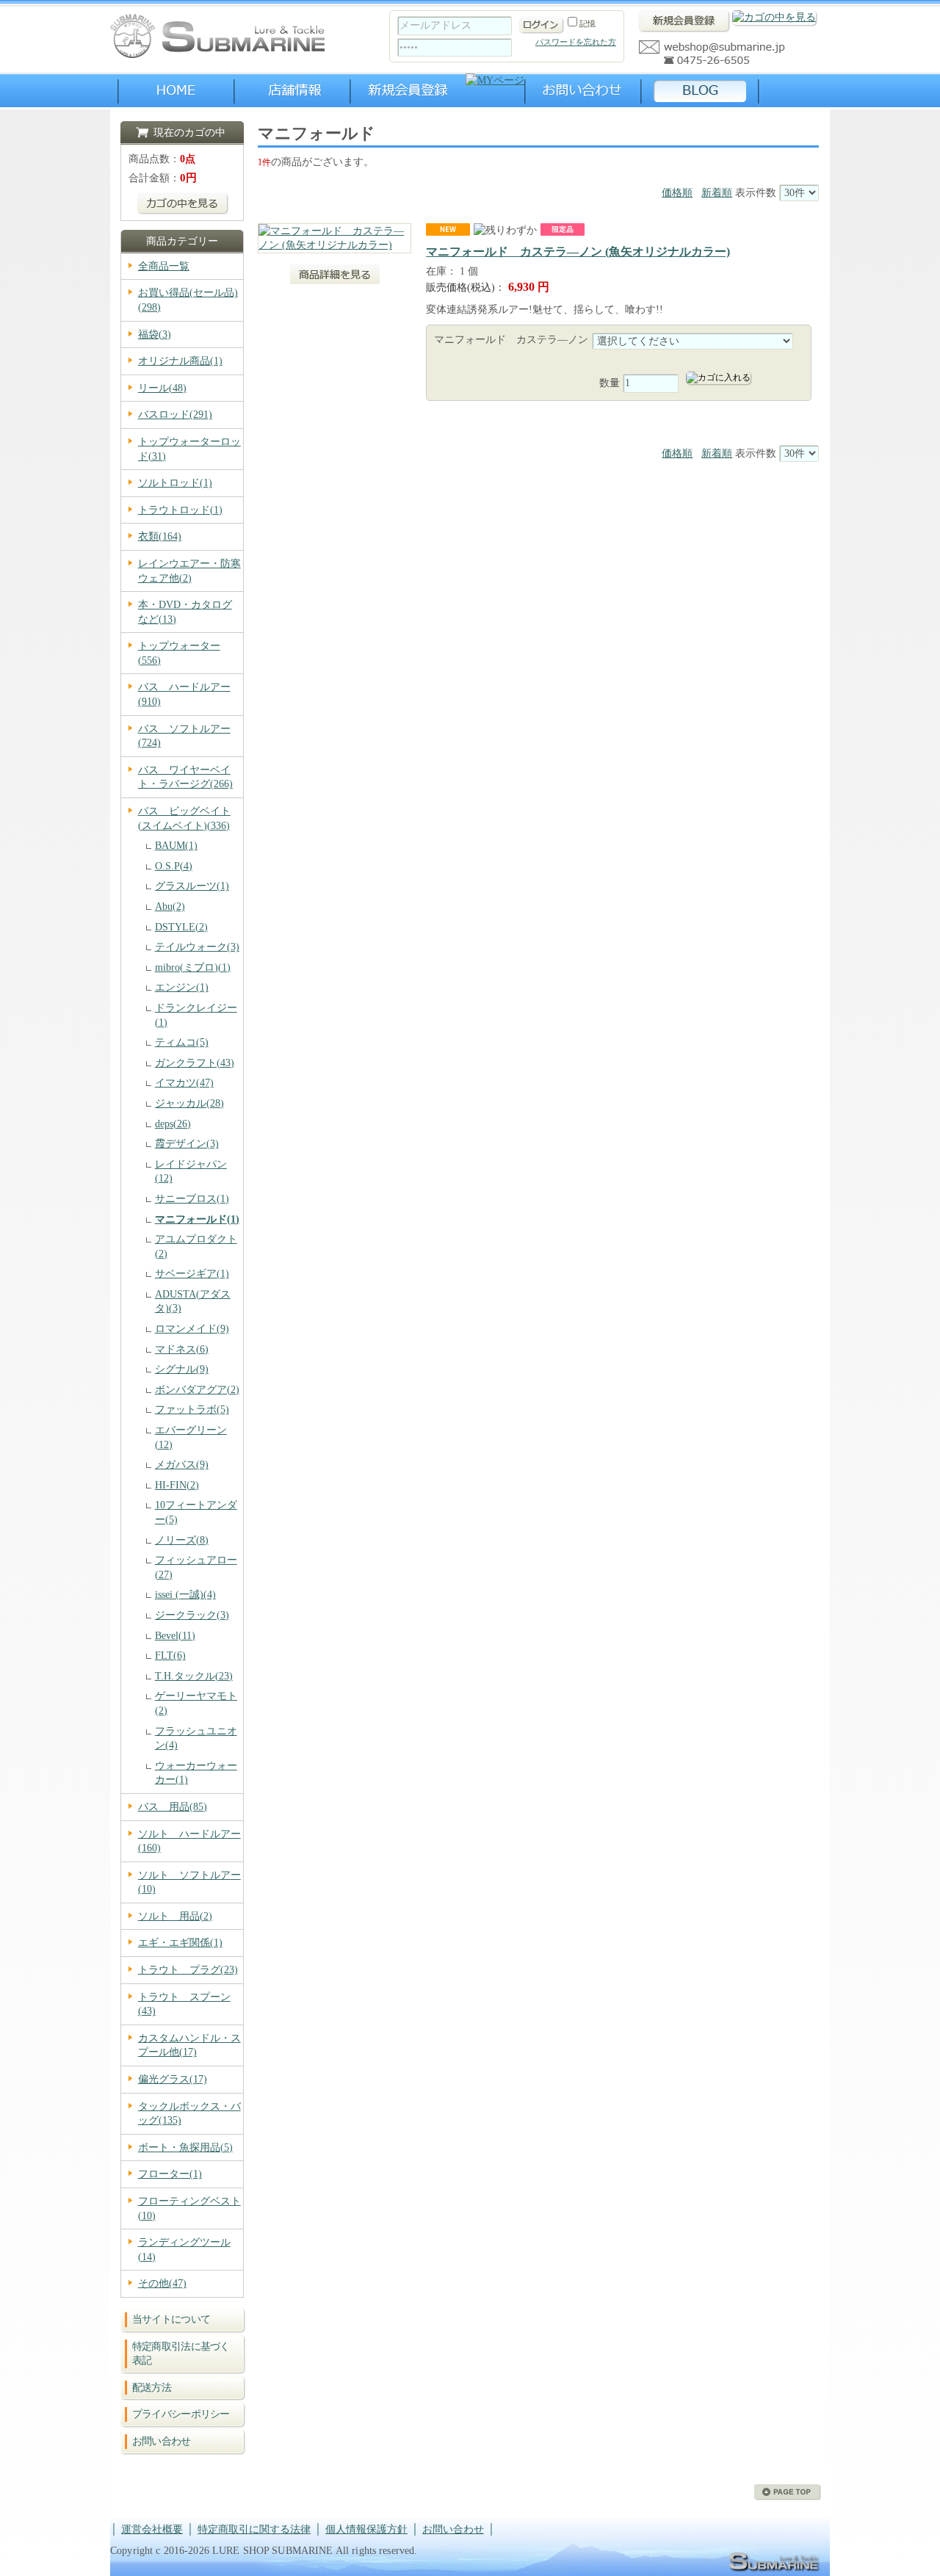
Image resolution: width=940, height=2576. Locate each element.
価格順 (677, 193)
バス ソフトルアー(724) (184, 736)
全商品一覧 (164, 266)
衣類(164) (160, 536)
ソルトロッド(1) (175, 483)
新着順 (717, 193)
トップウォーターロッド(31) (189, 449)
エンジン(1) (182, 987)
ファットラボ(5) (192, 1410)
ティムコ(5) (182, 1042)
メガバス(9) (182, 1465)
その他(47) (162, 2283)
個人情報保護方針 (366, 2529)
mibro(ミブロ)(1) (193, 967)
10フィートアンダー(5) (196, 1512)
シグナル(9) (182, 1369)
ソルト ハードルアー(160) (189, 1841)
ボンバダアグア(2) (197, 1390)
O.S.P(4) (174, 866)
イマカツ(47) (184, 1083)
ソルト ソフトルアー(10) (189, 1882)
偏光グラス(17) (173, 2079)
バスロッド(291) (175, 415)
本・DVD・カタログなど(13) (185, 612)
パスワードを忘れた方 (576, 42)
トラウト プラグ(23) (188, 1970)
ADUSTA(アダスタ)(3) (193, 1302)
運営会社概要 (152, 2529)
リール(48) (162, 388)
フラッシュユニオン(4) (196, 1739)
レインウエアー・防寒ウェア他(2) (189, 571)
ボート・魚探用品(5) (185, 2148)
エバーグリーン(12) (191, 1437)
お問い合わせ (162, 2441)
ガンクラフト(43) (195, 1063)
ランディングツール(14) (184, 2250)
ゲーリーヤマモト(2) (196, 1703)
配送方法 (152, 2388)
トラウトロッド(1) (180, 510)
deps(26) (173, 1124)
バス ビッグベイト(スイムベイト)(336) (184, 818)
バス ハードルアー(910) (184, 694)
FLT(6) (170, 1656)
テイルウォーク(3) (197, 947)
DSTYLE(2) (181, 927)
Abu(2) (170, 907)
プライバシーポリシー (181, 2414)
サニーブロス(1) (192, 1199)
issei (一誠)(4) (185, 1595)
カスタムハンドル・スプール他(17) (189, 2045)
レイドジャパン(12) (191, 1172)
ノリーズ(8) (182, 1540)
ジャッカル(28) (189, 1103)
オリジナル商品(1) (180, 361)
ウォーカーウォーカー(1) (196, 1773)
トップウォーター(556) (179, 653)
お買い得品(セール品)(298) (188, 300)
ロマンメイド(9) (192, 1329)
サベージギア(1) (192, 1274)
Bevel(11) (175, 1636)
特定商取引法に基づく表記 (181, 2354)
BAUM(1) (176, 846)
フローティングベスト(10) (189, 2208)
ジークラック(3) (192, 1615)
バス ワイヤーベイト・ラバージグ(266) (185, 777)
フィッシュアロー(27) (196, 1567)
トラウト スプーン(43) (184, 2004)
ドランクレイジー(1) (196, 1015)
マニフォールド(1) (197, 1219)
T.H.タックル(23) (194, 1676)
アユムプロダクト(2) (196, 1247)
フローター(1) (170, 2174)
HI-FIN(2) (177, 1485)
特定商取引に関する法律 (254, 2529)
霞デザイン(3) (187, 1144)
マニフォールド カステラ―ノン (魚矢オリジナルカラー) (578, 252)
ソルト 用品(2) (175, 1916)
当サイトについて (171, 2319)
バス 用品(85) (173, 1807)
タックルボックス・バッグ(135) (189, 2114)
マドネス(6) (182, 1349)
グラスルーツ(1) (192, 886)
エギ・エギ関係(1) (180, 1943)
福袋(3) (155, 334)
